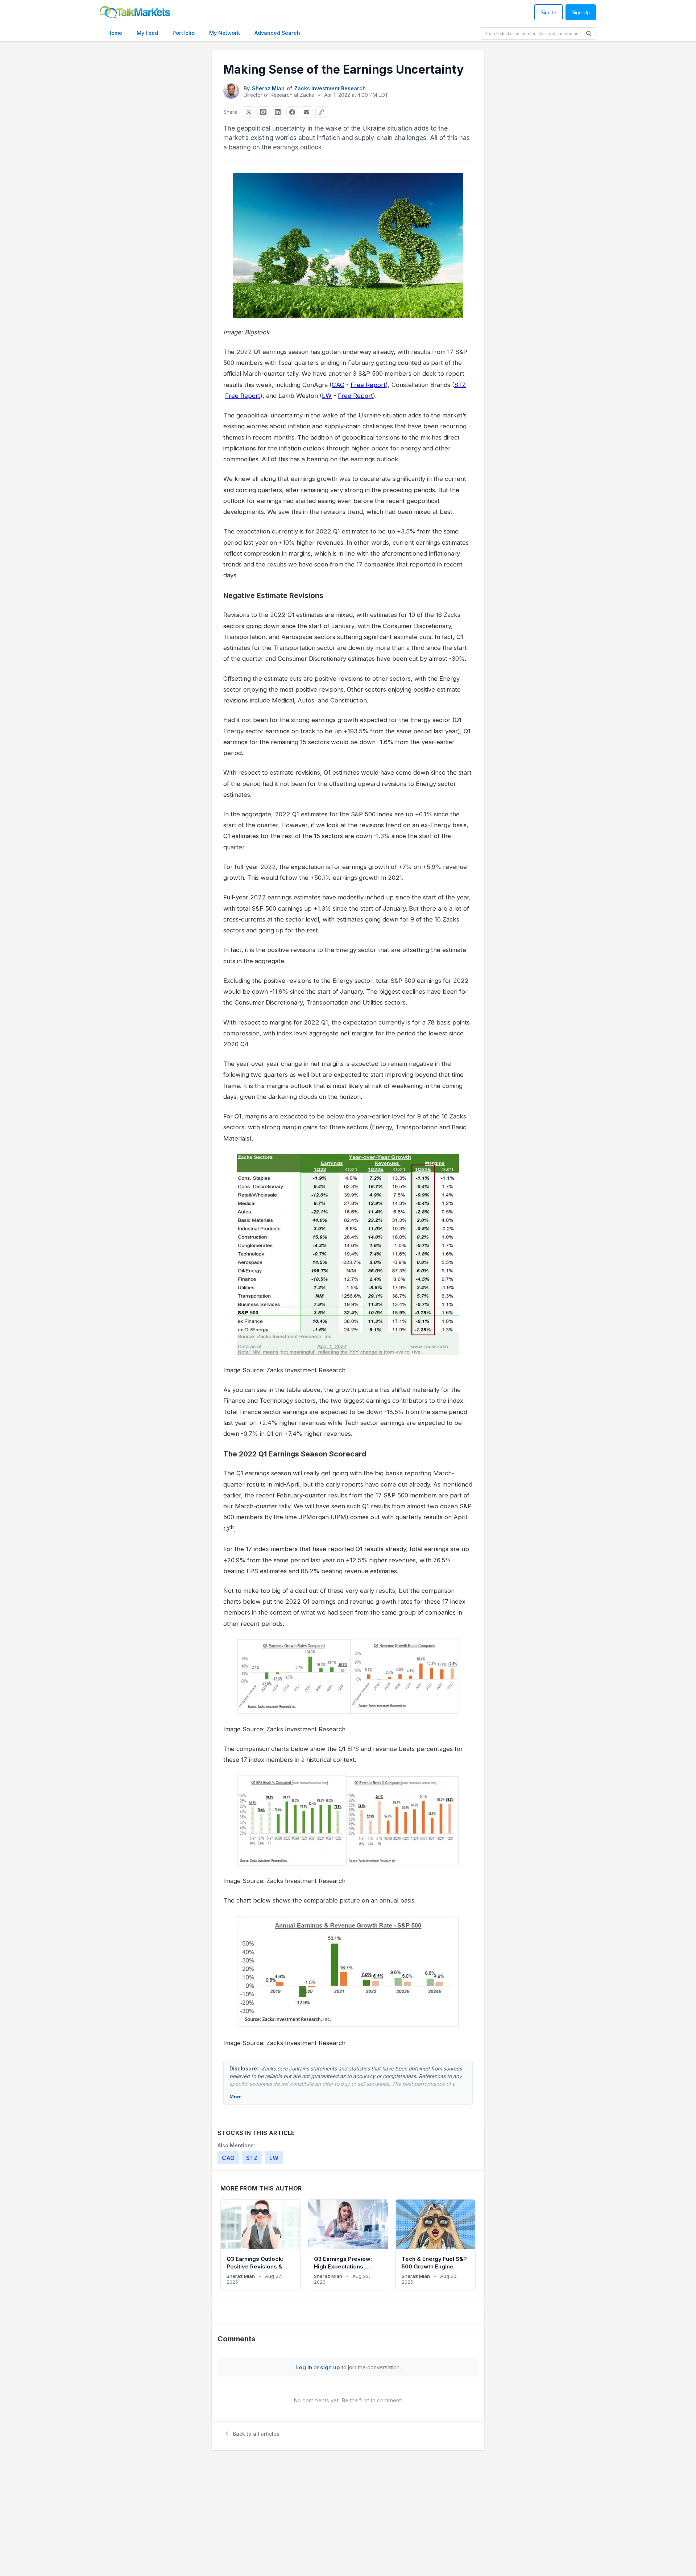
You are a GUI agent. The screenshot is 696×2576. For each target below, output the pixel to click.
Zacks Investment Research (330, 88)
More (236, 2097)
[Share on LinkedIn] (278, 112)
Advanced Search (277, 33)
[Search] (589, 33)
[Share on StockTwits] (263, 112)
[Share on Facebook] (292, 112)
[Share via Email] (307, 112)
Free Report (368, 385)
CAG (338, 385)
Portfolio (184, 33)
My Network (225, 33)
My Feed (147, 33)
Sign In (548, 13)
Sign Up (581, 13)
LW (327, 396)
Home (115, 33)
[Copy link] (321, 112)
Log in (304, 2367)
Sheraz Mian (268, 88)
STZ (460, 385)
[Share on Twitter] (249, 112)
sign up (330, 2367)
